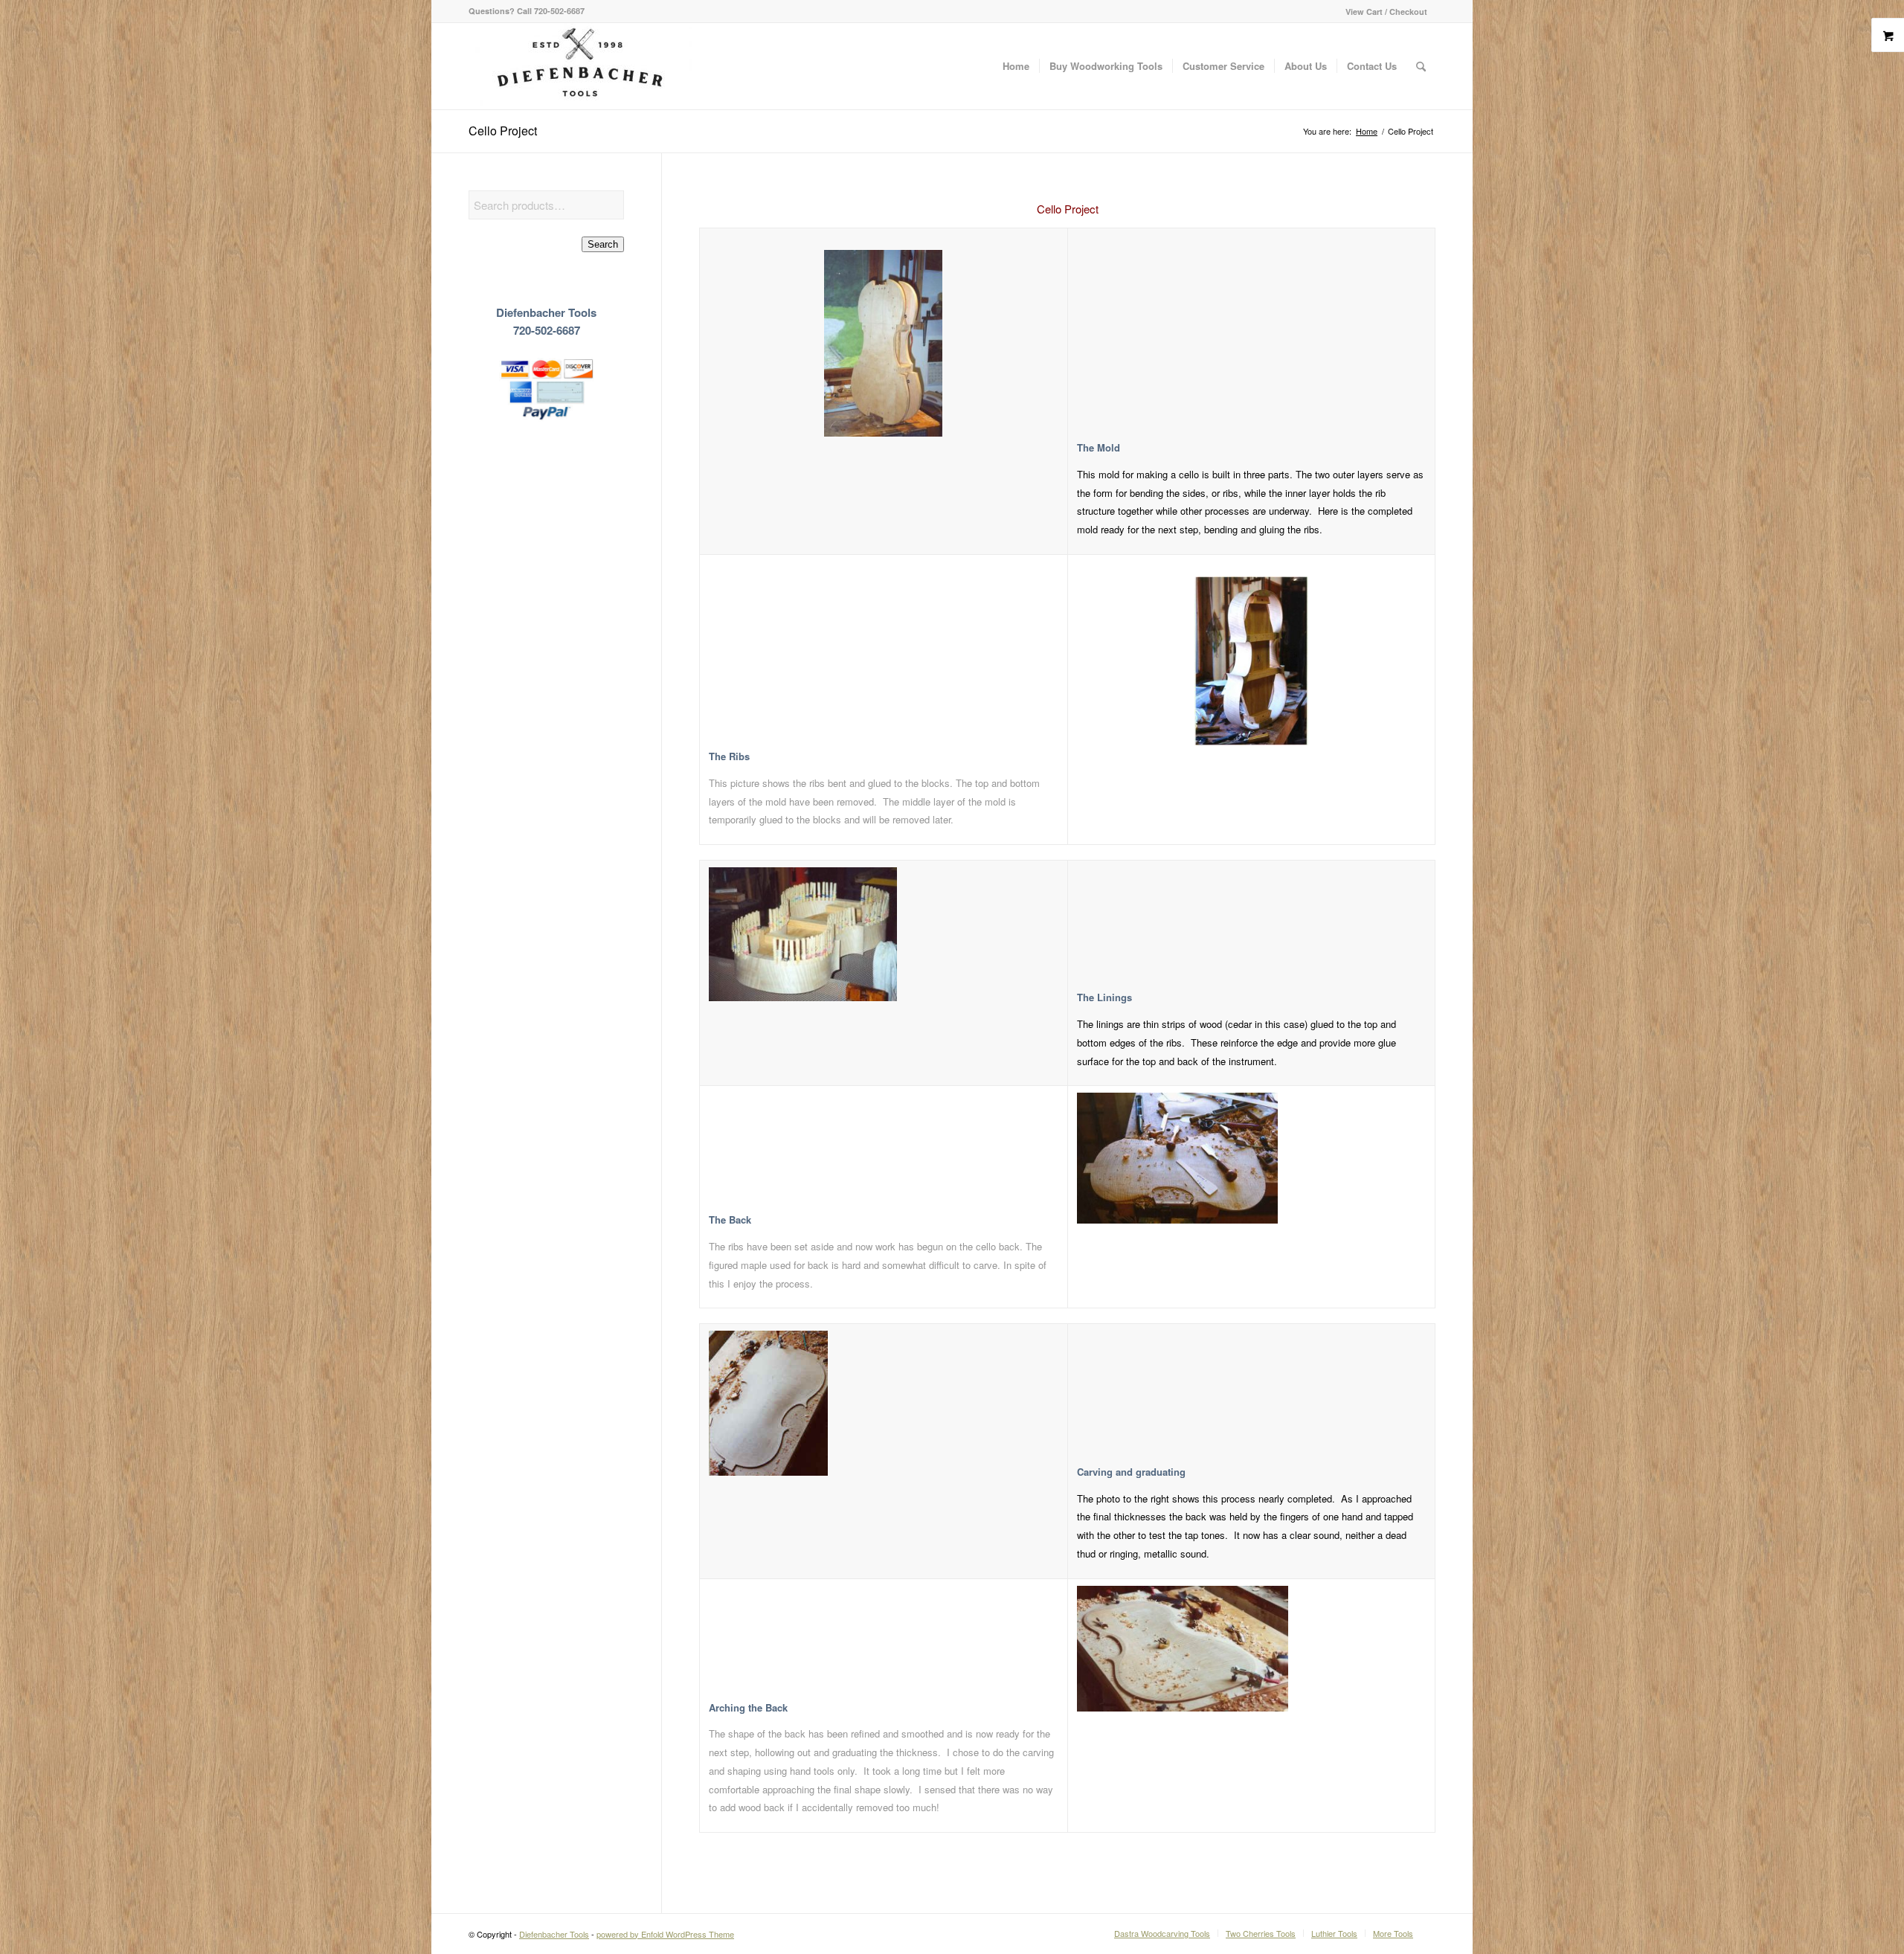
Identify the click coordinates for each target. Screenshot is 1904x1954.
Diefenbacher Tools (554, 1934)
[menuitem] (1383, 12)
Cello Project (503, 131)
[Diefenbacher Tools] (580, 66)
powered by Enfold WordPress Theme (665, 1934)
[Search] (1421, 66)
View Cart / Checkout (1386, 12)
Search (603, 244)
